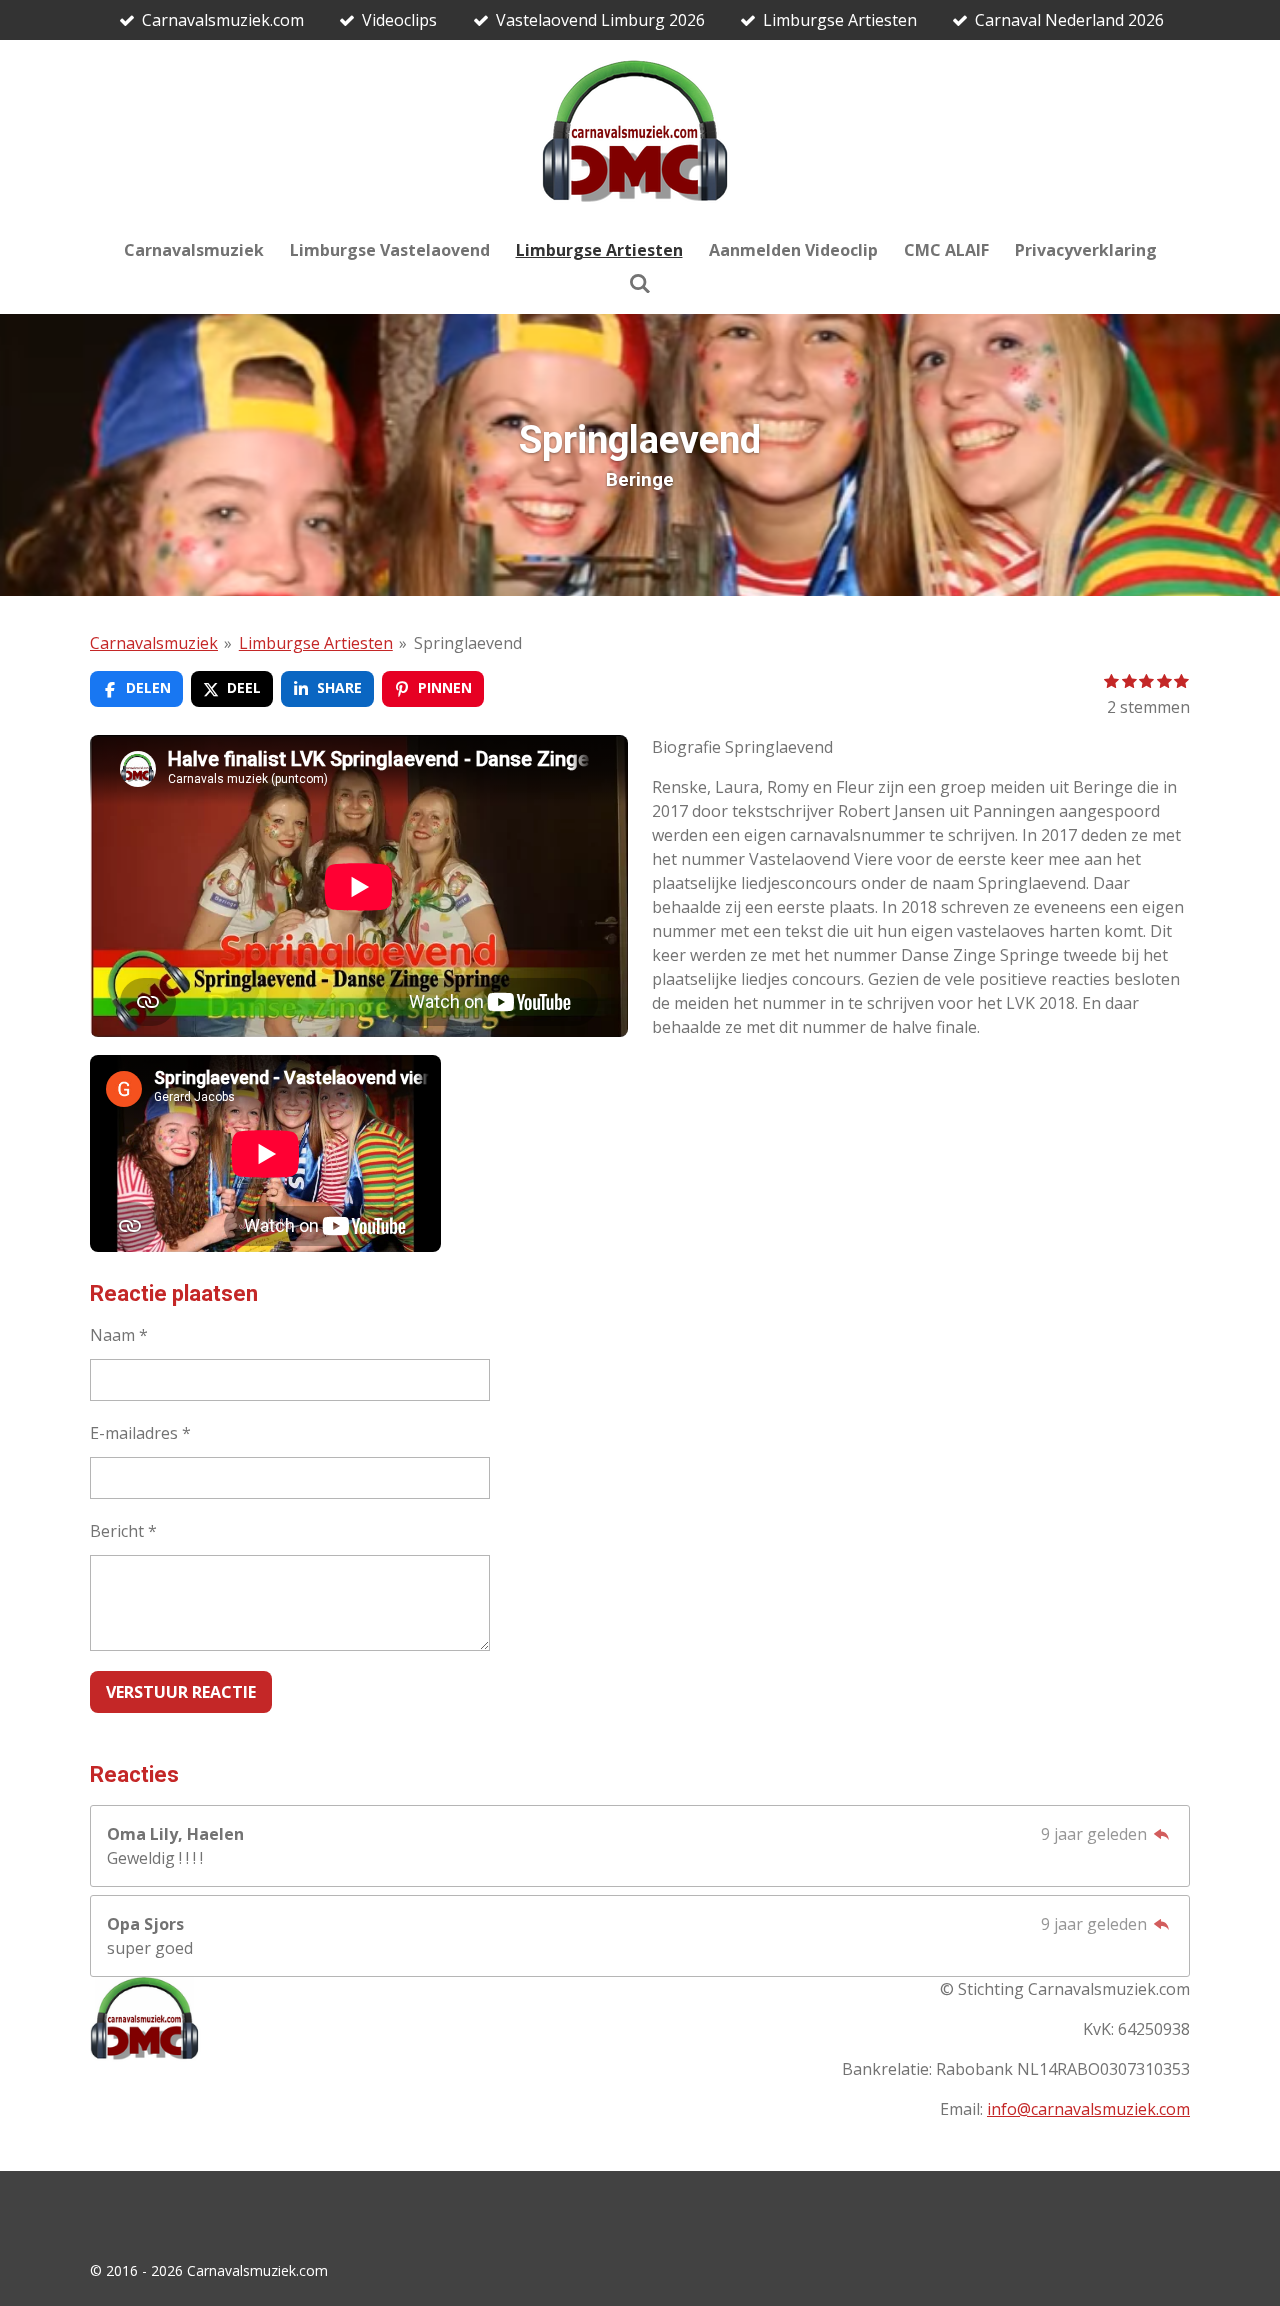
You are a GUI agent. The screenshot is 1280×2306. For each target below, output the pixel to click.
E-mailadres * (140, 1433)
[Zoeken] (640, 283)
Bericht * (123, 1531)
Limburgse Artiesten (316, 643)
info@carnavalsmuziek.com (1088, 2109)
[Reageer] (1162, 1834)
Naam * (119, 1335)
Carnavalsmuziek (154, 643)
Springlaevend (468, 643)
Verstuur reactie (181, 1692)
